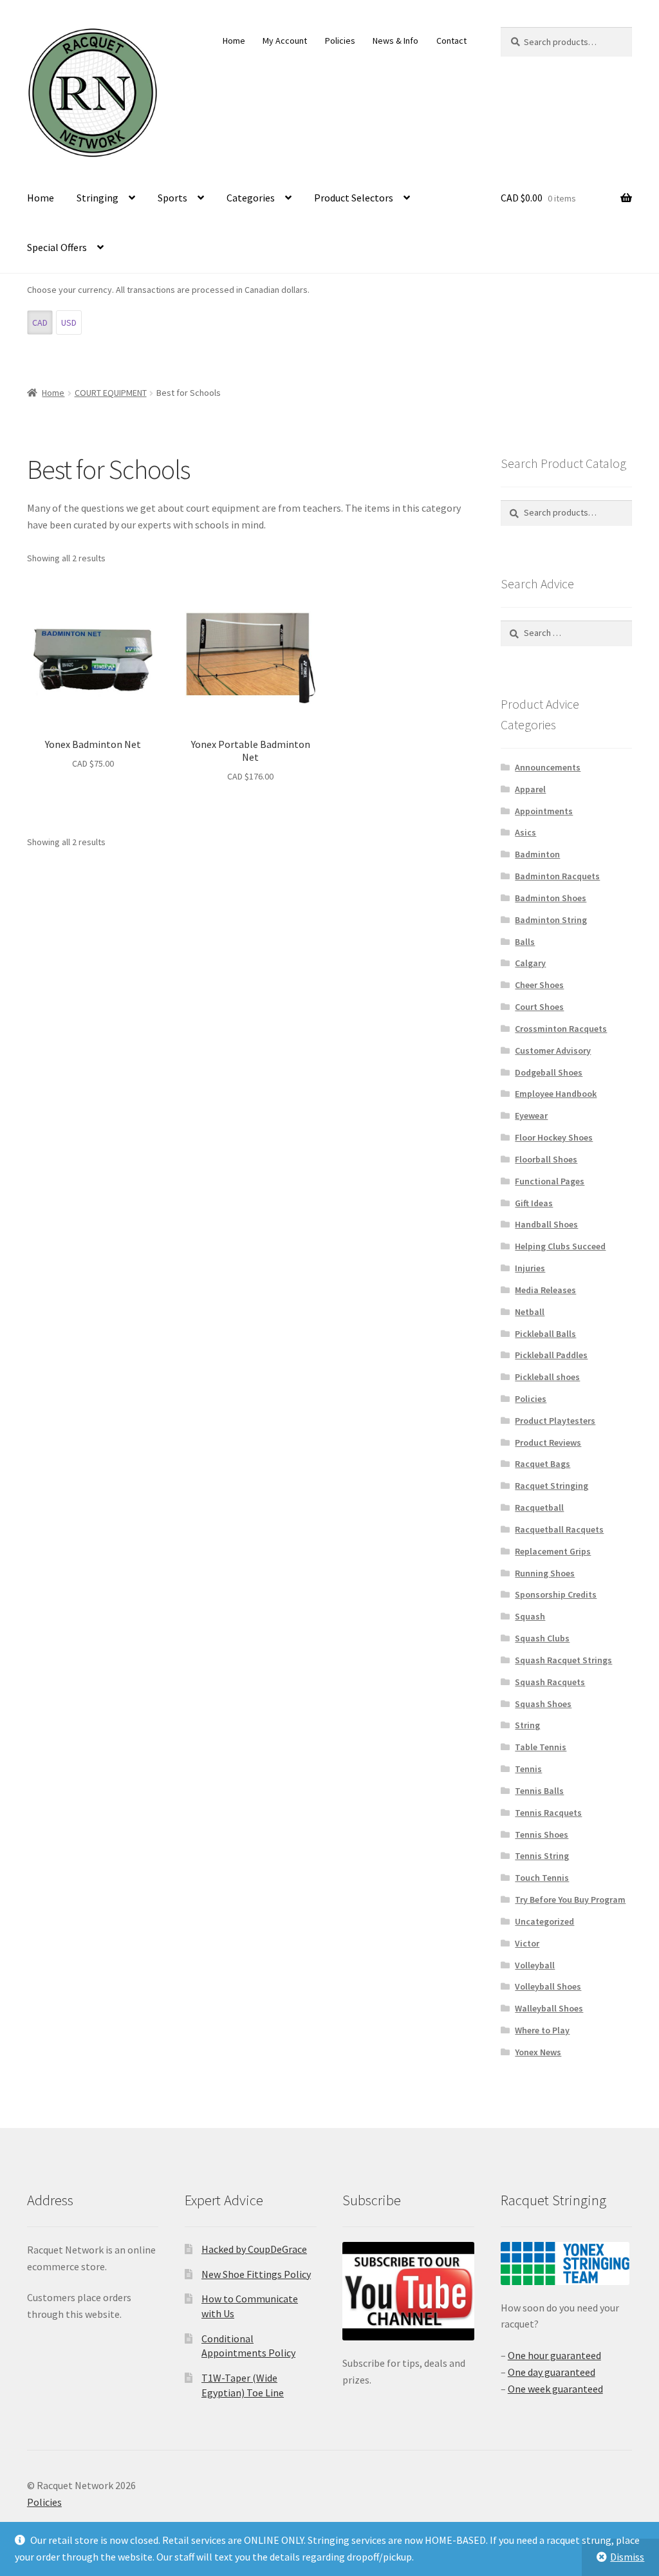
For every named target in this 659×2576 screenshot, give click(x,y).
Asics (525, 832)
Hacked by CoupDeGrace (254, 2249)
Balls (525, 942)
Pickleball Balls (545, 1334)
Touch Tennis (542, 1878)
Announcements (548, 767)
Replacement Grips (553, 1551)
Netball (530, 1312)
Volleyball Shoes (548, 1986)
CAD (40, 322)
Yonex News (538, 2052)
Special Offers (57, 247)
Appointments (544, 811)
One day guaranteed (552, 2372)
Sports (172, 198)
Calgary (530, 963)
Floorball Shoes (546, 1159)
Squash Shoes (543, 1704)
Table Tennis (541, 1747)
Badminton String (551, 920)
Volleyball (535, 1965)
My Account (285, 41)
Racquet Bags (543, 1464)
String (527, 1725)
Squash (530, 1616)
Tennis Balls (539, 1791)
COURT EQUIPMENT (111, 393)
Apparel (530, 789)
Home (234, 41)
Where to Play (542, 2030)
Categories (251, 198)
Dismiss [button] (627, 2557)
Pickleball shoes (547, 1377)
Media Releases (545, 1290)
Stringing (97, 198)
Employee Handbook (556, 1094)
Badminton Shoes (551, 898)
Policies (340, 41)
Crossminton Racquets (561, 1029)
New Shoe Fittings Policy (256, 2274)
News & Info (395, 41)
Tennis (528, 1769)
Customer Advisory (553, 1050)
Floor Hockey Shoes (554, 1137)
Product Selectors (354, 198)
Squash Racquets (550, 1682)
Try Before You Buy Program (570, 1899)
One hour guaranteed (554, 2355)
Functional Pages (550, 1181)
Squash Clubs (542, 1638)
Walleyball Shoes (549, 2008)
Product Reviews (548, 1442)
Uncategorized (544, 1921)
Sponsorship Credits (556, 1594)
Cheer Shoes (539, 985)
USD (69, 322)
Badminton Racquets (557, 876)
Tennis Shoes (542, 1834)
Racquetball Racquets (559, 1529)
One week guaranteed (555, 2389)
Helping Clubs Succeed (560, 1246)
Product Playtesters (555, 1421)
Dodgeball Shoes (549, 1072)
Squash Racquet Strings (563, 1660)
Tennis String (542, 1856)
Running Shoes (545, 1573)
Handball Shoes (546, 1224)
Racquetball (539, 1507)
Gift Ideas (534, 1203)
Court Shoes (539, 1007)
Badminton (537, 854)
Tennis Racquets (548, 1813)
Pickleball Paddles (551, 1355)
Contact (451, 41)
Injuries (530, 1268)
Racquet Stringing (552, 1486)
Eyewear (531, 1115)
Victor (527, 1943)
